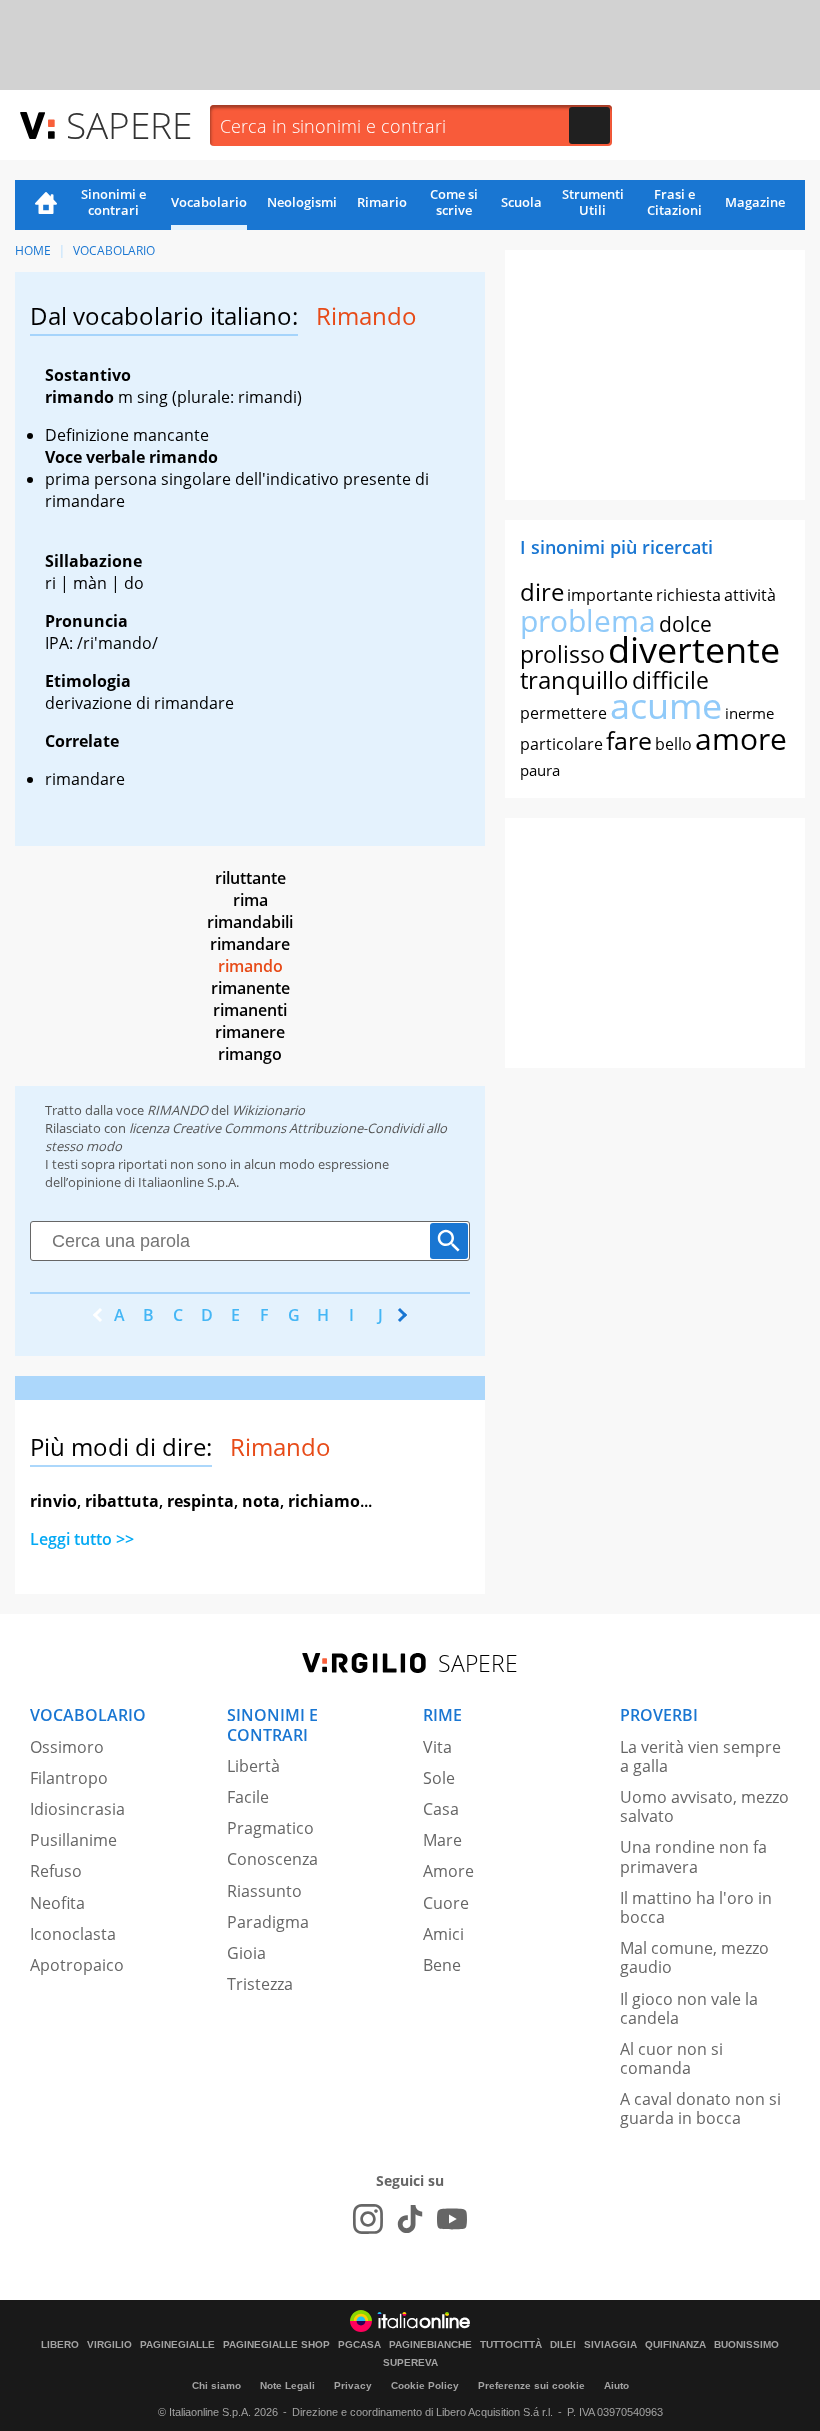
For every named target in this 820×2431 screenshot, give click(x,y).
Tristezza (260, 1984)
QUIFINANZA (675, 2345)
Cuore (446, 1903)
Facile (248, 1797)
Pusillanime (73, 1840)
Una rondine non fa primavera (693, 1856)
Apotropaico (77, 1965)
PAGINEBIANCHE (430, 2345)
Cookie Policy (425, 2385)
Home (46, 205)
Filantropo (69, 1778)
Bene (442, 1965)
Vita (437, 1747)
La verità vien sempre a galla (700, 1756)
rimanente (250, 988)
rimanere (250, 1032)
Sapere (129, 124)
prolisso (562, 654)
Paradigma (268, 1922)
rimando (250, 966)
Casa (441, 1809)
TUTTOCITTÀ (511, 2345)
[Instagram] (368, 2219)
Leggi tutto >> (82, 1539)
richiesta (688, 595)
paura (540, 770)
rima (250, 900)
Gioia (246, 1953)
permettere (563, 713)
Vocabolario (209, 202)
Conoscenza (272, 1859)
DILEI (563, 2345)
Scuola (521, 202)
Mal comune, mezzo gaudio (694, 1957)
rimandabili (250, 922)
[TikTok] (410, 2219)
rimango (250, 1054)
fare (629, 740)
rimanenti (250, 1010)
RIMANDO (177, 1110)
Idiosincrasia (77, 1809)
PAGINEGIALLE (177, 2345)
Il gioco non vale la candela (689, 2008)
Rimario (382, 202)
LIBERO (60, 2345)
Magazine (755, 202)
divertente (694, 649)
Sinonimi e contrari (113, 202)
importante (610, 595)
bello (673, 744)
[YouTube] (452, 2219)
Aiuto (616, 2385)
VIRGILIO (109, 2345)
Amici (443, 1934)
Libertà (253, 1766)
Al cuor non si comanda (671, 2058)
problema (588, 620)
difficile (670, 680)
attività (750, 595)
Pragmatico (270, 1828)
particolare (561, 744)
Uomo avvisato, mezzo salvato (704, 1806)
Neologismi (302, 202)
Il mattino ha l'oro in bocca (696, 1907)
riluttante (250, 878)
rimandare (250, 944)
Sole (439, 1778)
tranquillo (574, 679)
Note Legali (287, 2385)
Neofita (57, 1903)
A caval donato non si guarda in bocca (700, 2108)
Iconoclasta (73, 1934)
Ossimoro (67, 1747)
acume (666, 705)
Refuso (56, 1871)
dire (542, 591)
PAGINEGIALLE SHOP (276, 2345)
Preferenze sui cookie (531, 2385)
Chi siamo (216, 2385)
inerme (749, 713)
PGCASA (359, 2345)
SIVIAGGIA (610, 2345)
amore (741, 738)
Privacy (353, 2385)
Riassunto (264, 1891)
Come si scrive (454, 202)
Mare (442, 1840)
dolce (685, 624)
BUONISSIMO (746, 2345)
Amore (448, 1871)
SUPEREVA (410, 2363)
